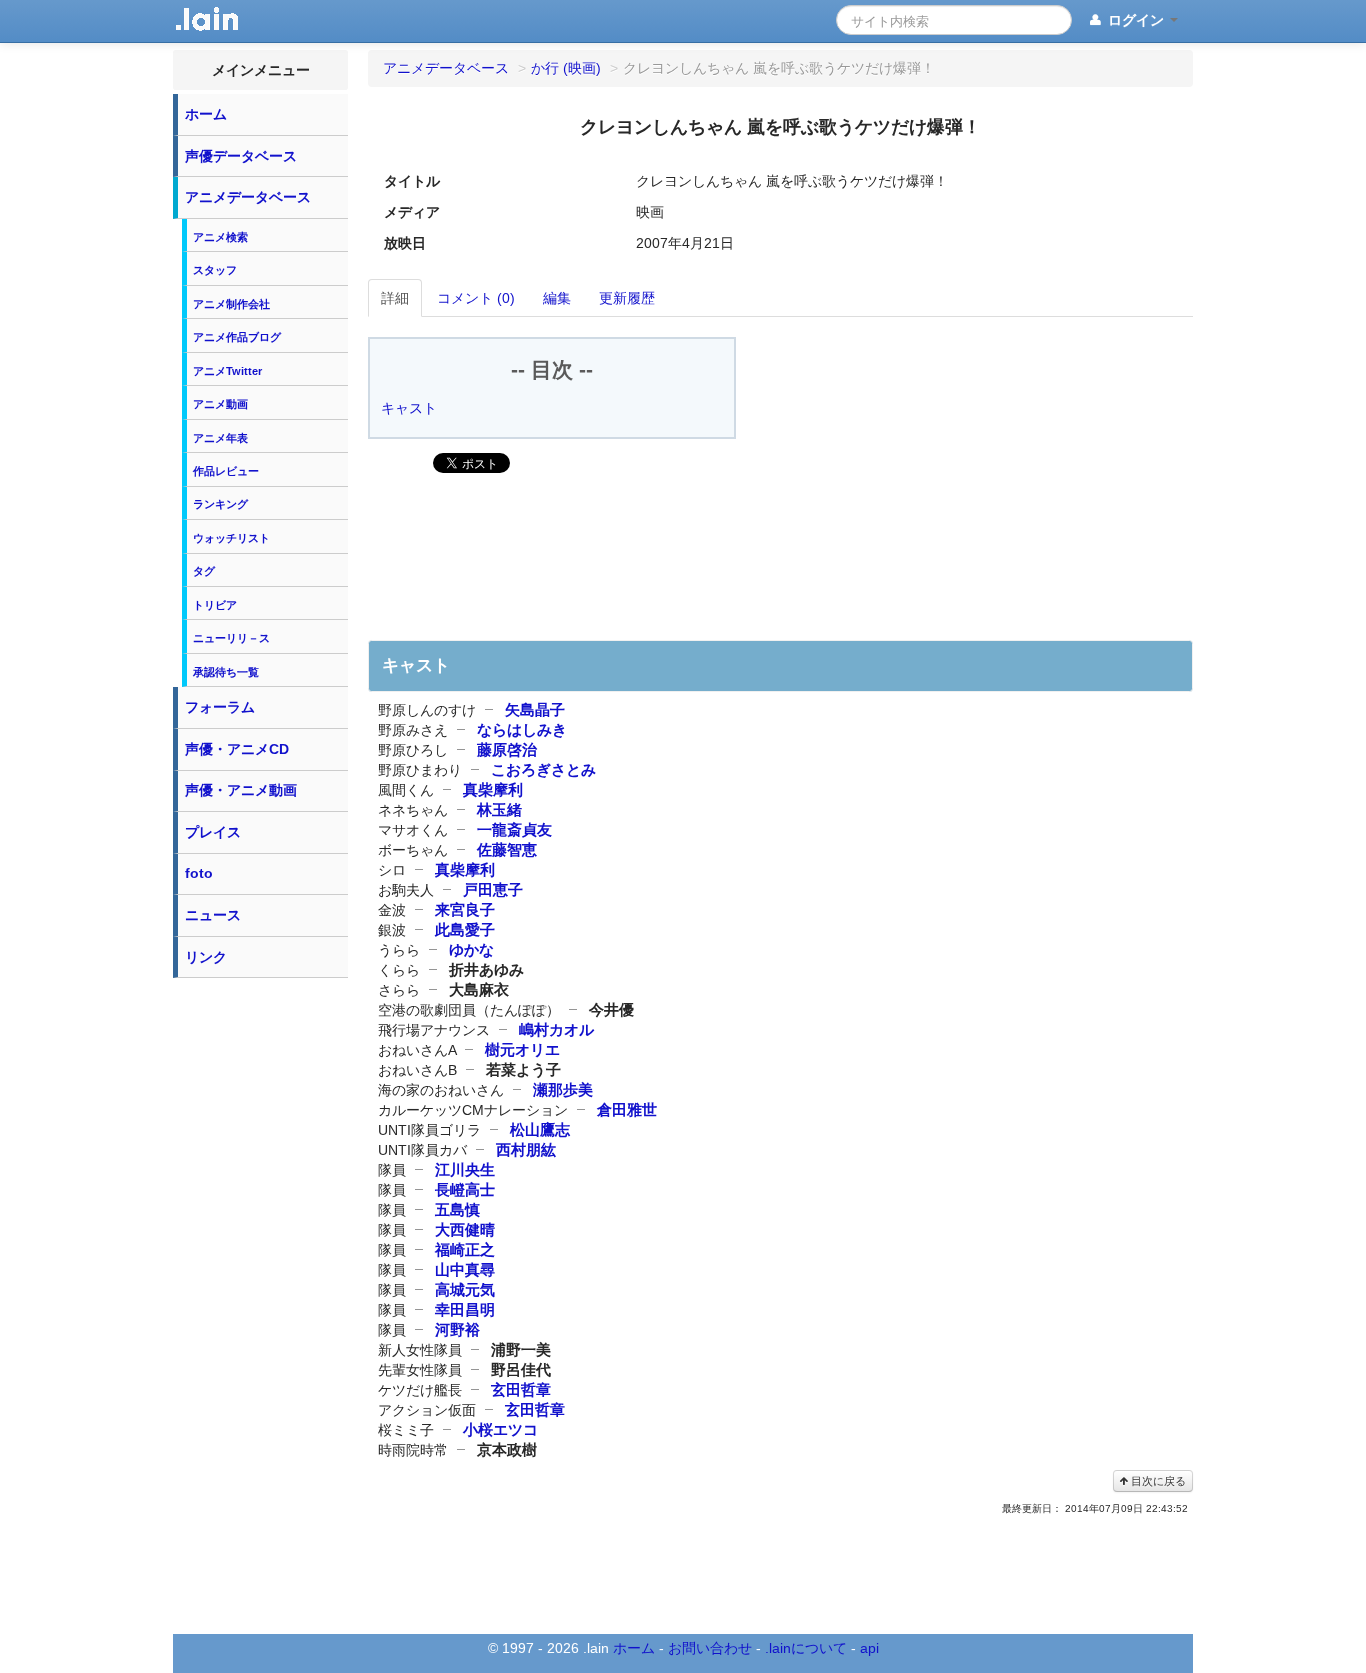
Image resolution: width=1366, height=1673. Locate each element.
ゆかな (471, 949)
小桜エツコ (500, 1429)
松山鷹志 (540, 1129)
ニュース (213, 915)
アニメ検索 (220, 237)
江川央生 (465, 1169)
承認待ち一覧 (226, 672)
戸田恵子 (493, 889)
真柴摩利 (493, 789)
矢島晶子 (535, 709)
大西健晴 (465, 1229)
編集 (557, 298)
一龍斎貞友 (514, 829)
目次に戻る (1157, 1481)
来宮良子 (465, 909)
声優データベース (241, 156)
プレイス (213, 832)
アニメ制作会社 (231, 304)
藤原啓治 (507, 749)
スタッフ (215, 270)
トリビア (215, 605)
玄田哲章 (521, 1389)
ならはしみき (522, 729)
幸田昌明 (465, 1309)
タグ (204, 571)
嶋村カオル (556, 1029)
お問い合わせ (710, 1648)
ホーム (206, 114)
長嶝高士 (465, 1189)
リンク (206, 957)
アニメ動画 (220, 404)
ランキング (220, 504)
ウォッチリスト (231, 538)
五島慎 (457, 1209)
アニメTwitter (227, 371)
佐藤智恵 (507, 849)
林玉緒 (499, 809)
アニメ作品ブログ (237, 337)
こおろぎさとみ (543, 769)
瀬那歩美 (563, 1089)
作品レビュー (226, 471)
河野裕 (457, 1329)
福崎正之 (465, 1249)
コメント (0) (476, 298)
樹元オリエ (522, 1049)
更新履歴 (627, 298)
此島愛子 (465, 929)
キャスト (409, 408)
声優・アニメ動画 (241, 790)
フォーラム (220, 707)
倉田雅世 (627, 1109)
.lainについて (806, 1648)
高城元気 (465, 1289)
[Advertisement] (261, 1288)
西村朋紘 (526, 1149)
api (869, 1648)
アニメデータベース (248, 197)
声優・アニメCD (237, 749)
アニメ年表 (220, 438)
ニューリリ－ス (231, 638)
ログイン (1136, 20)
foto (199, 873)
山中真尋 (465, 1269)
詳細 (395, 298)
